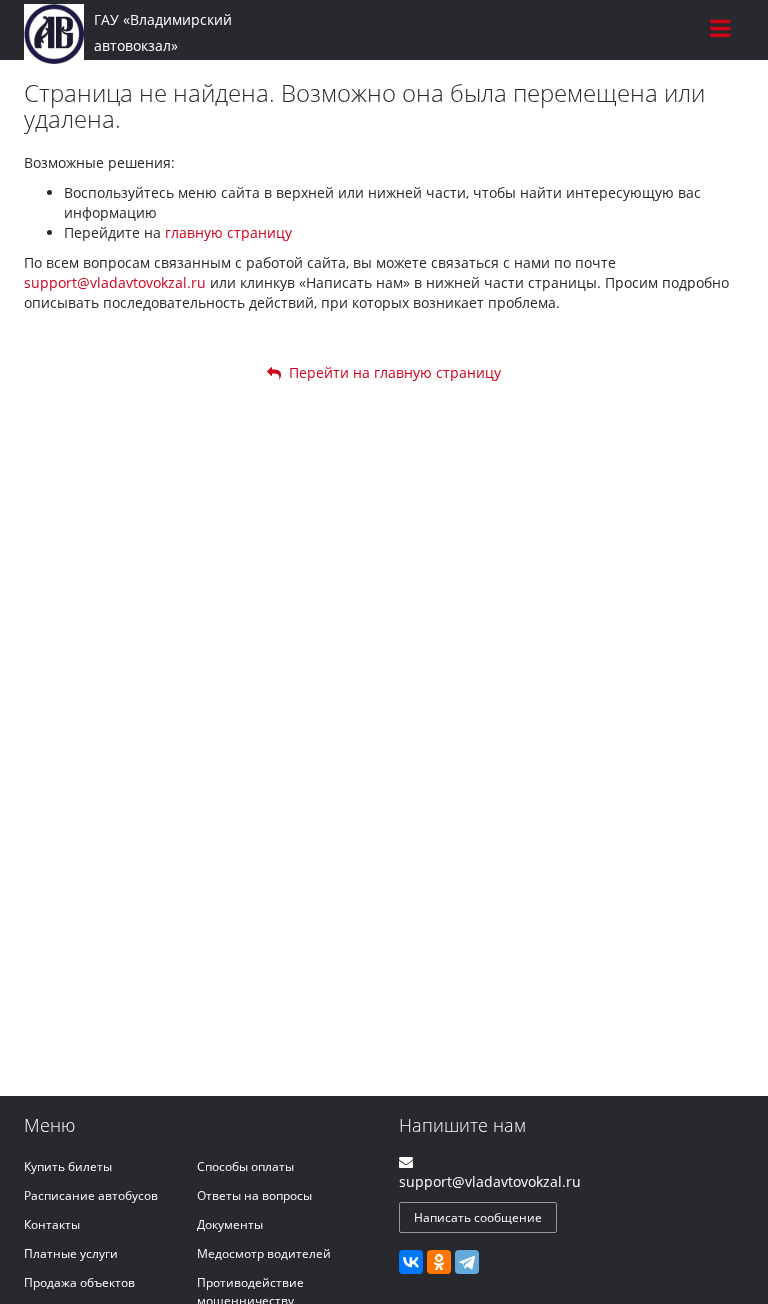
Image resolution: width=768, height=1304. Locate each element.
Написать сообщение (478, 1217)
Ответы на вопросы (254, 1195)
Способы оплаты (245, 1166)
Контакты (52, 1224)
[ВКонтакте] (411, 1262)
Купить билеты (68, 1166)
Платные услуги (71, 1253)
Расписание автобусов (91, 1195)
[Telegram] (467, 1262)
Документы (230, 1224)
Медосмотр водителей (264, 1253)
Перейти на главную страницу (391, 372)
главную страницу (228, 232)
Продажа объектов (79, 1282)
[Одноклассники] (439, 1262)
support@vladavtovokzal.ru (115, 282)
